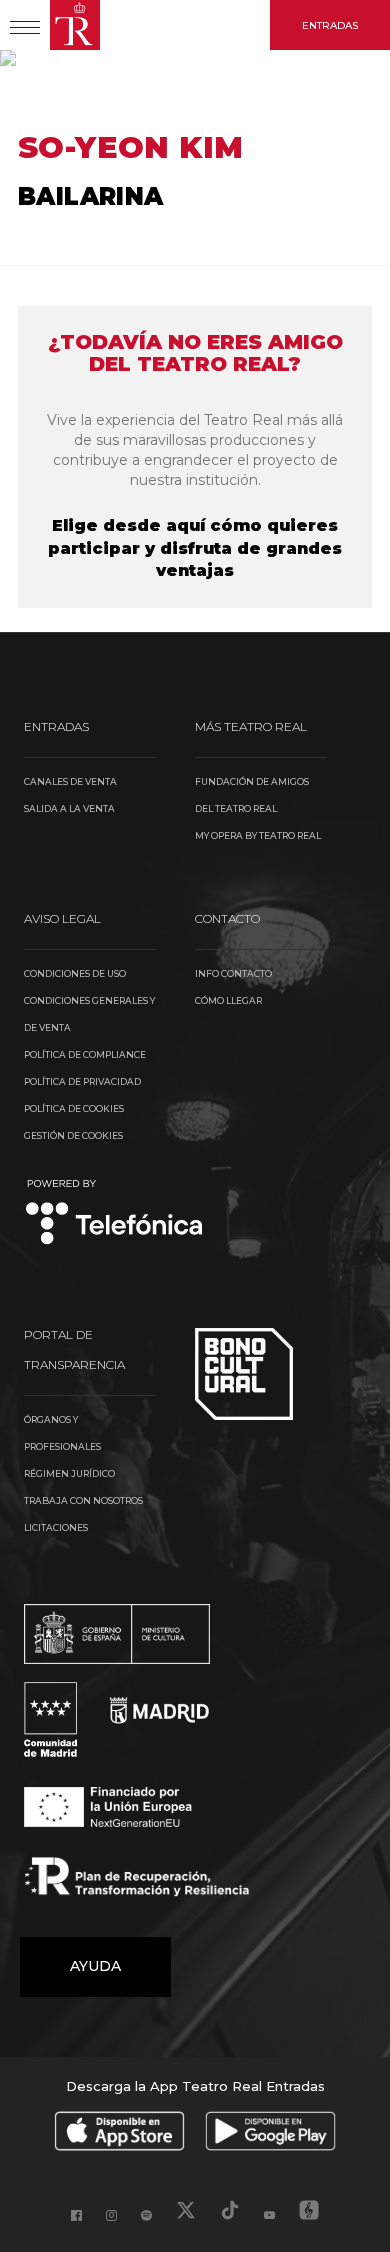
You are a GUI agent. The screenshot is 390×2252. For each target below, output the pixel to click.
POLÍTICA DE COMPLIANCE (85, 1054)
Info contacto (233, 973)
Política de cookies (74, 1108)
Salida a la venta (69, 808)
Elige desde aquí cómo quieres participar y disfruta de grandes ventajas (195, 548)
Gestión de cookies (73, 1135)
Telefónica (114, 1213)
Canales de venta (70, 781)
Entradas (330, 25)
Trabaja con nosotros (83, 1500)
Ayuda (95, 1966)
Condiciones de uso (75, 973)
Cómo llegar (228, 1000)
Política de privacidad (82, 1081)
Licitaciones (56, 1527)
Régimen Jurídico (69, 1473)
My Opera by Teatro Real (258, 835)
